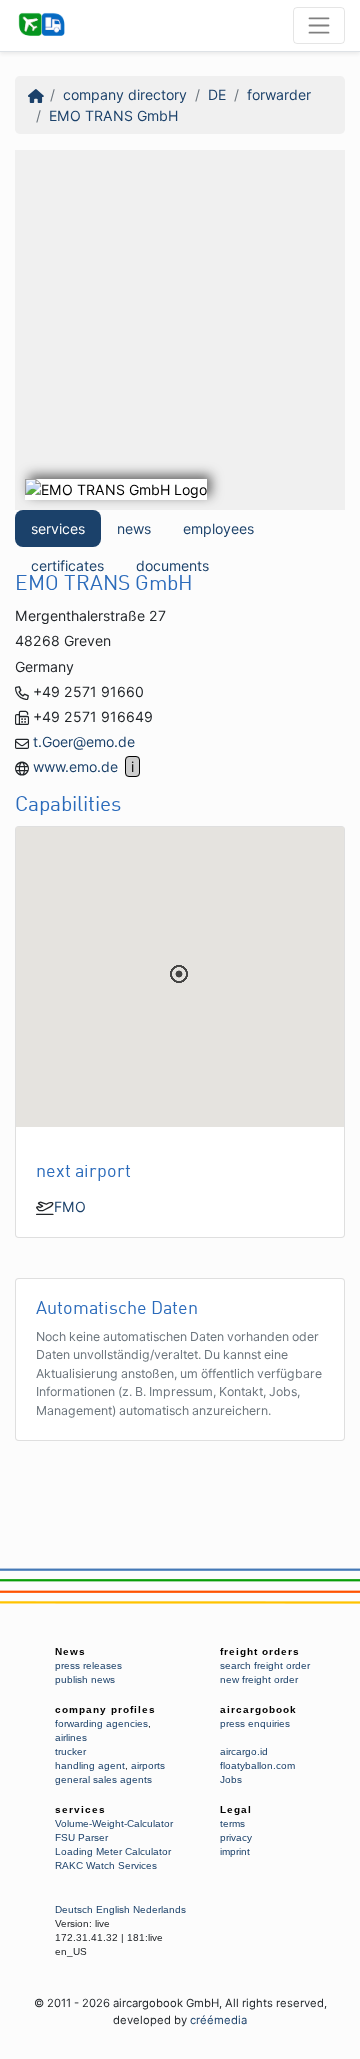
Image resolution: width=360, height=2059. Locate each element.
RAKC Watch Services (106, 1865)
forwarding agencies (101, 1723)
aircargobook (258, 1709)
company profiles (105, 1709)
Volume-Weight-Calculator (114, 1823)
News (70, 1651)
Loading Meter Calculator (113, 1851)
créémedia (218, 2020)
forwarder (279, 94)
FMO (70, 1206)
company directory (125, 94)
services (58, 528)
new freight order (259, 1679)
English (113, 1909)
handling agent (90, 1765)
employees (218, 528)
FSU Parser (81, 1837)
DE (217, 94)
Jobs (231, 1779)
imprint (235, 1851)
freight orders (260, 1651)
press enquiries (255, 1723)
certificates (67, 565)
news (134, 528)
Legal (236, 1809)
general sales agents (103, 1779)
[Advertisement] (180, 330)
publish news (85, 1679)
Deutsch (74, 1909)
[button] (179, 974)
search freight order (265, 1665)
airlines (71, 1737)
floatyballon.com (257, 1765)
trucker (70, 1751)
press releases (88, 1665)
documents (172, 565)
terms (232, 1823)
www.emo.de (75, 766)
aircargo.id (244, 1751)
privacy (236, 1837)
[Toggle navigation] (319, 25)
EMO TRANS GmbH (113, 115)
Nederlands (159, 1909)
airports (148, 1765)
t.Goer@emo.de (84, 741)
